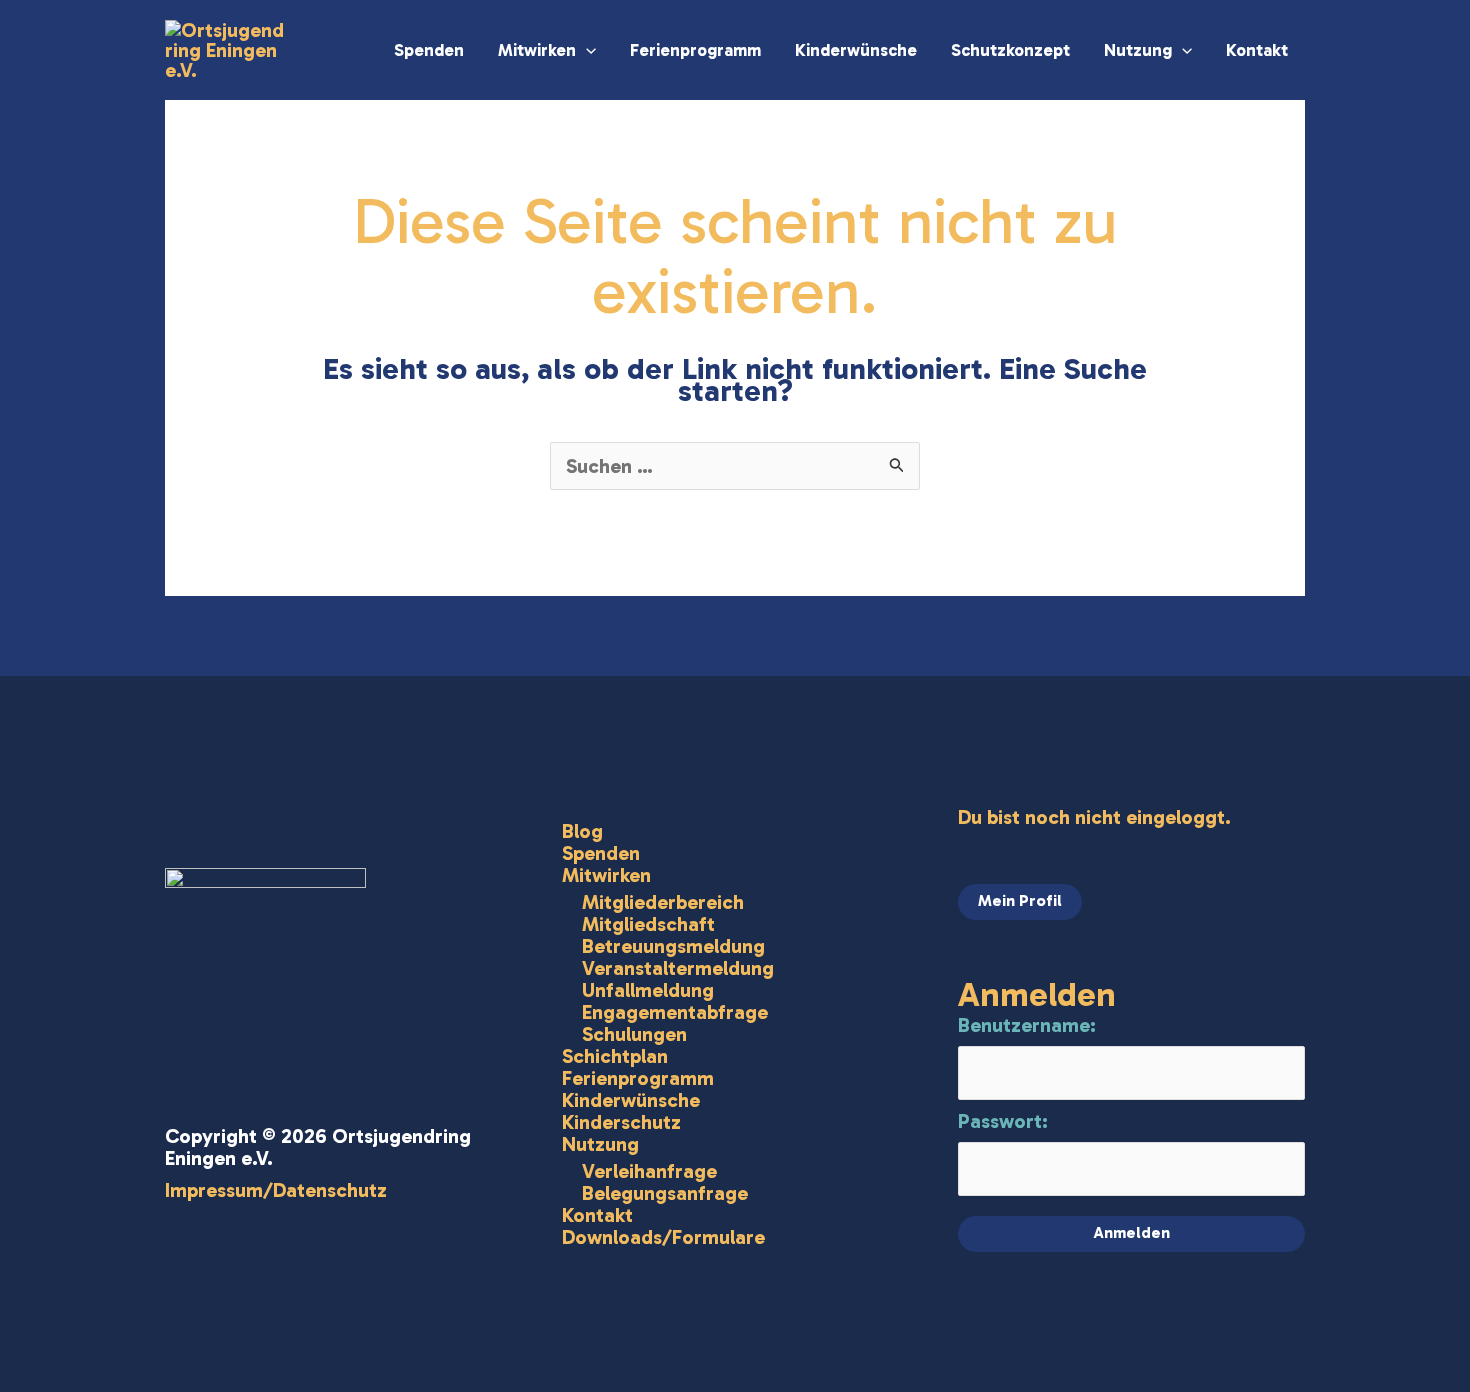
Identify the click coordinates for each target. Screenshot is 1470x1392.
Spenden (429, 50)
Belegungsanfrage (665, 1193)
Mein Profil (1020, 900)
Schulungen (634, 1034)
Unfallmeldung (648, 990)
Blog (582, 831)
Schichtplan (615, 1056)
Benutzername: (1027, 1025)
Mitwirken (537, 50)
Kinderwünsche (856, 50)
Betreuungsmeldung (673, 946)
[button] (586, 50)
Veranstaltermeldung (678, 968)
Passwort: (1003, 1121)
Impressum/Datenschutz (276, 1190)
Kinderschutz (621, 1122)
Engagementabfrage (675, 1012)
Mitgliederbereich (663, 902)
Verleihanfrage (649, 1171)
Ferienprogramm (695, 50)
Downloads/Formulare (663, 1237)
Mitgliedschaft (648, 924)
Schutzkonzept (1010, 50)
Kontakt (1257, 50)
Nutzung (1138, 50)
